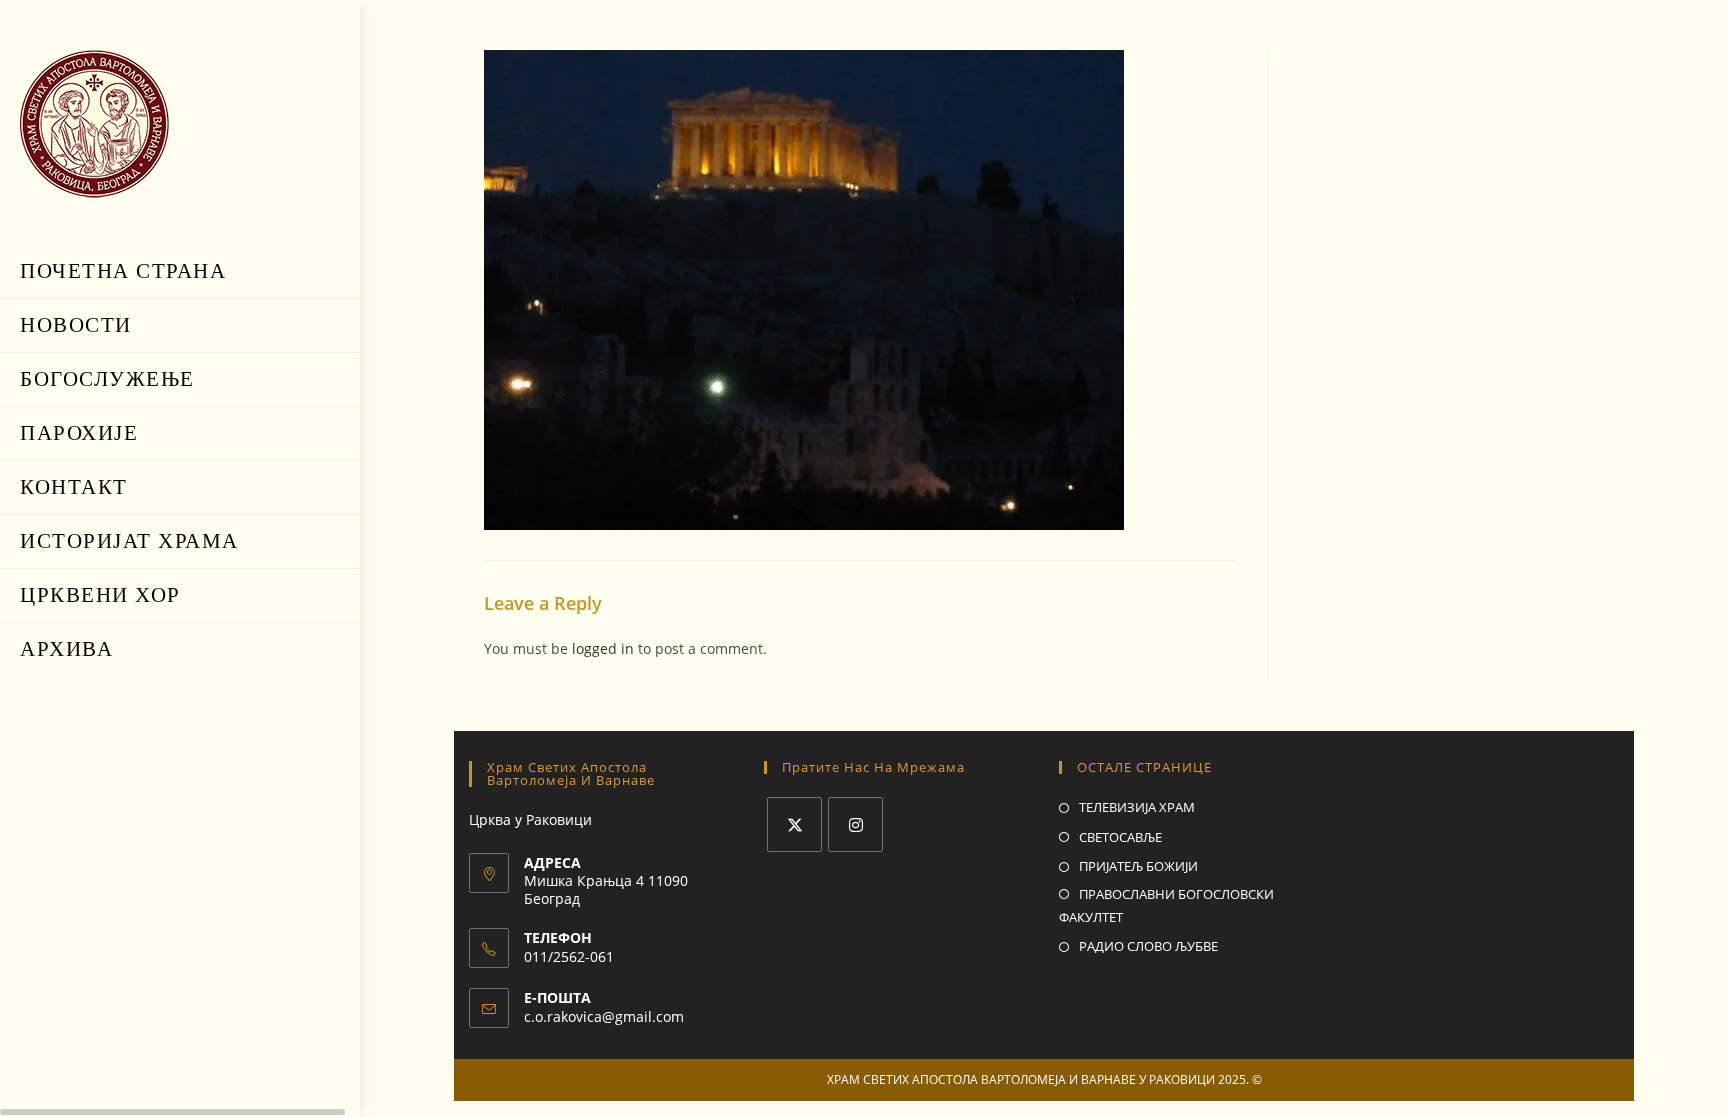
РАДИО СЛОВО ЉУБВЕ (1148, 946)
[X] (794, 824)
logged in (603, 648)
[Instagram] (855, 824)
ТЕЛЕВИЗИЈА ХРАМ (1137, 807)
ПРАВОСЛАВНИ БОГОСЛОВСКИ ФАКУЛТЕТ (1166, 905)
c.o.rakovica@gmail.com (604, 1016)
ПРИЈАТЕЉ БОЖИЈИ (1138, 866)
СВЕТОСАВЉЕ (1120, 837)
